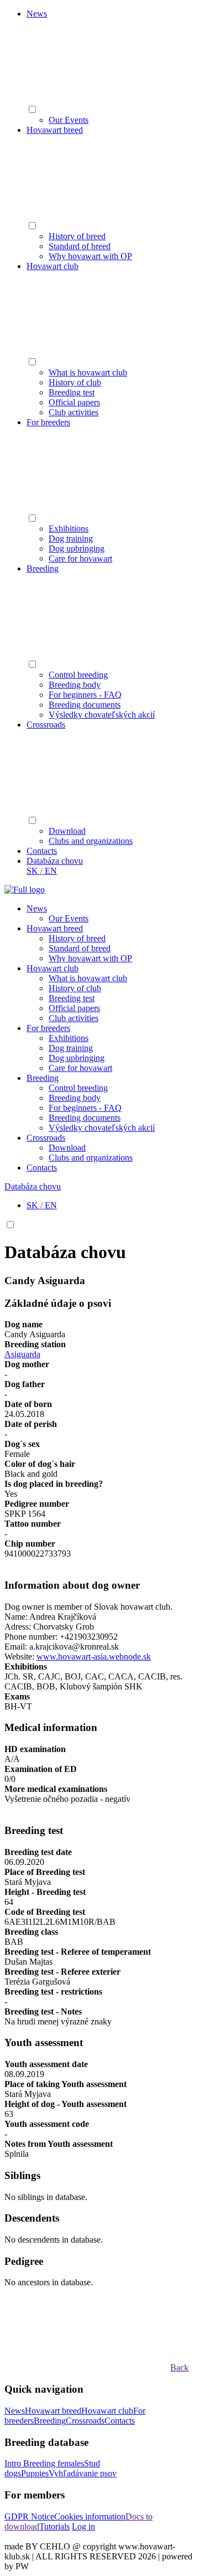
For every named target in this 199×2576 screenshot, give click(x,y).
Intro (14, 2463)
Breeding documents (85, 705)
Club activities (74, 412)
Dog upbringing (77, 548)
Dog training (71, 539)
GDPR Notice (29, 2516)
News (37, 14)
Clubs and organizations (91, 841)
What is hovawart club (88, 372)
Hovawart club (53, 266)
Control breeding (78, 675)
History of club (75, 382)
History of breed (77, 236)
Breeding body (75, 685)
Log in (83, 2526)
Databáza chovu (55, 861)
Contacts (42, 851)
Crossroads (46, 725)
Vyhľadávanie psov (83, 2473)
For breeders (48, 422)
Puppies (35, 2473)
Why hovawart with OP (90, 256)
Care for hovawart (80, 558)
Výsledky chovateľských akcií (102, 715)
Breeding (43, 568)
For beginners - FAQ (85, 695)
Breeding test (72, 392)
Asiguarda (22, 1354)
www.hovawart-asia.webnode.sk (94, 1657)
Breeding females (54, 2463)
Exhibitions (69, 529)
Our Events (69, 120)
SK (32, 871)
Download (67, 831)
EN (51, 871)
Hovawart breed (55, 130)
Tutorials (54, 2526)
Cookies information (90, 2516)
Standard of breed (80, 246)
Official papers (74, 402)
